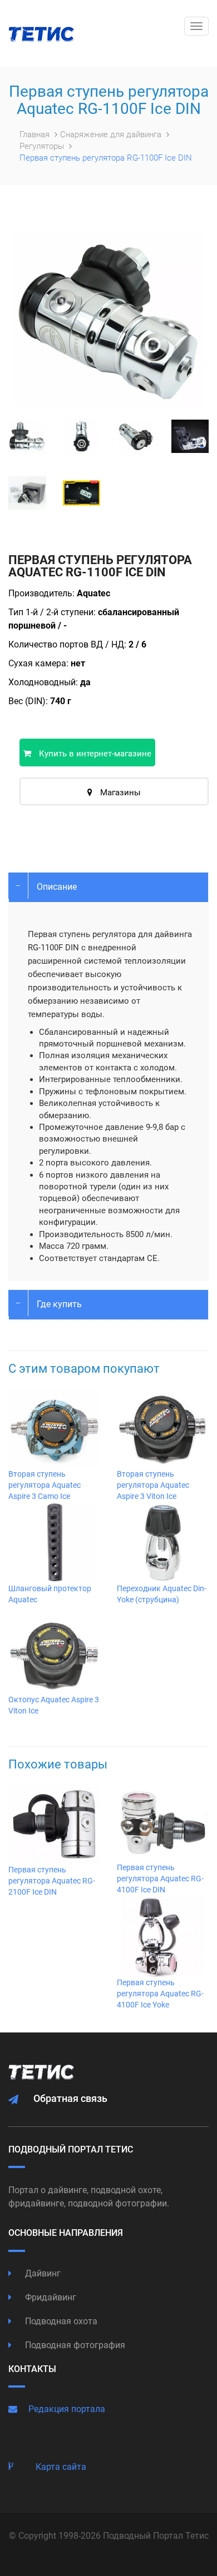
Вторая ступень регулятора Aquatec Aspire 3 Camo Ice (45, 1485)
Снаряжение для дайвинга (112, 134)
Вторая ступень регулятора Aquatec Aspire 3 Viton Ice (153, 1485)
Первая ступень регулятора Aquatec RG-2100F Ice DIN (52, 1881)
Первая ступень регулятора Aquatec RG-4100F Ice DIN (160, 1879)
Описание (57, 887)
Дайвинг (42, 2273)
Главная (36, 134)
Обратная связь (70, 2098)
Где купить (59, 1304)
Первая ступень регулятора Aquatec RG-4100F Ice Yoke (160, 1994)
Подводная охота (60, 2321)
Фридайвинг (50, 2297)
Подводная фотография (74, 2345)
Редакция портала (67, 2409)
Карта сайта (61, 2467)
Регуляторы (43, 146)
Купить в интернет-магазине (94, 754)
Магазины (119, 793)
